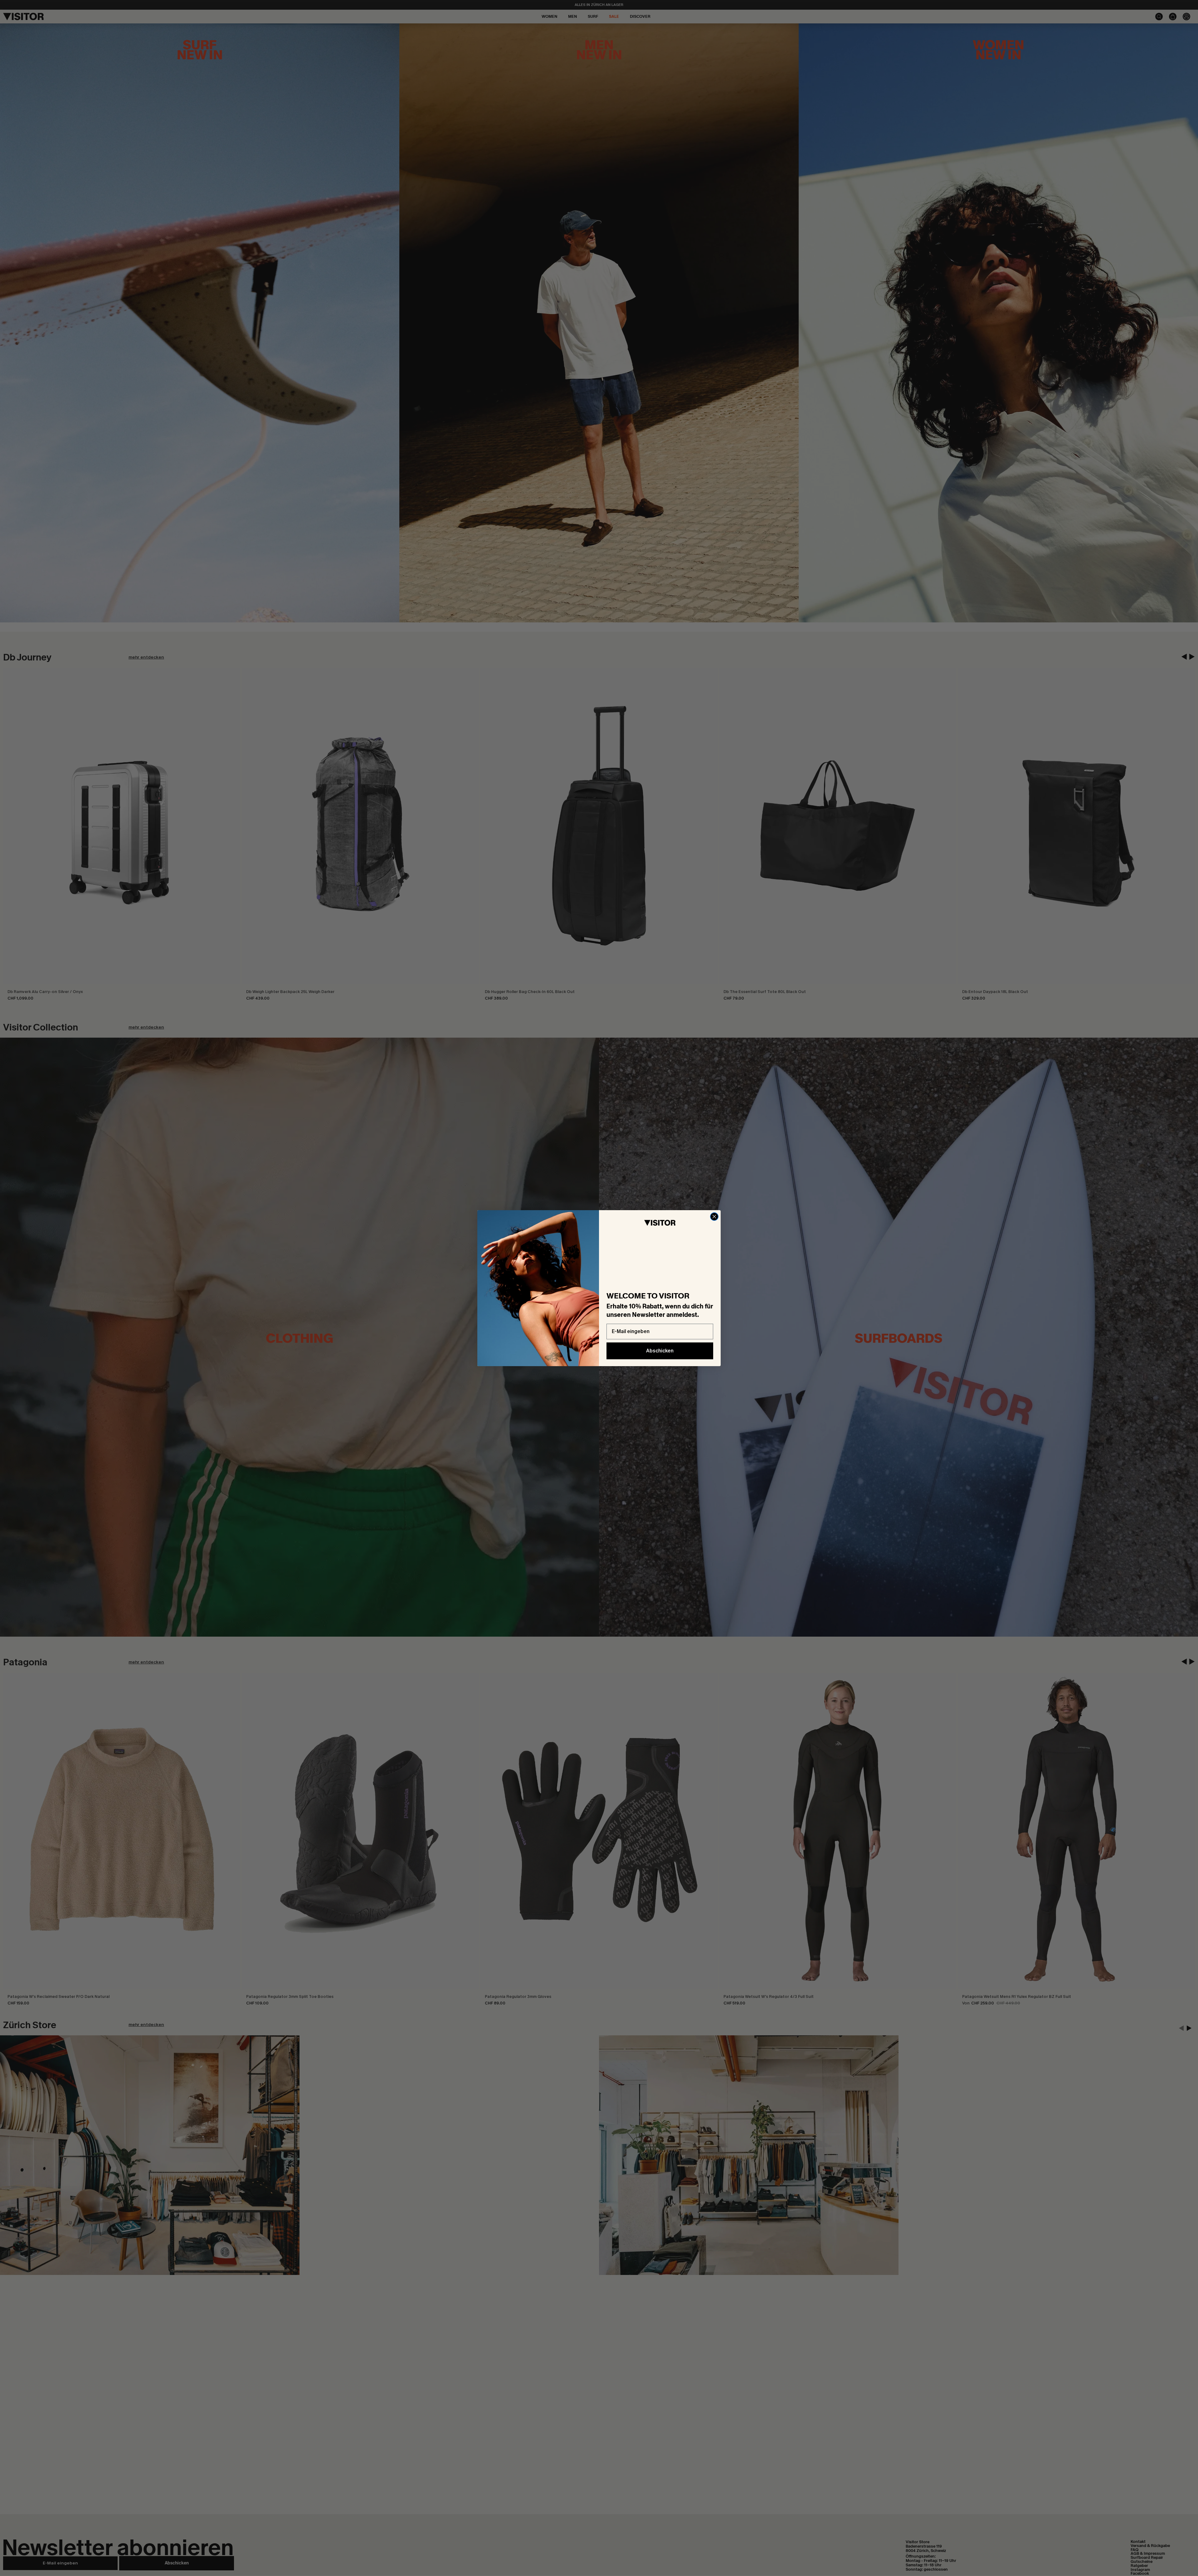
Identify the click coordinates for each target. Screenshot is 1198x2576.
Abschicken (660, 1351)
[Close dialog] (714, 1217)
